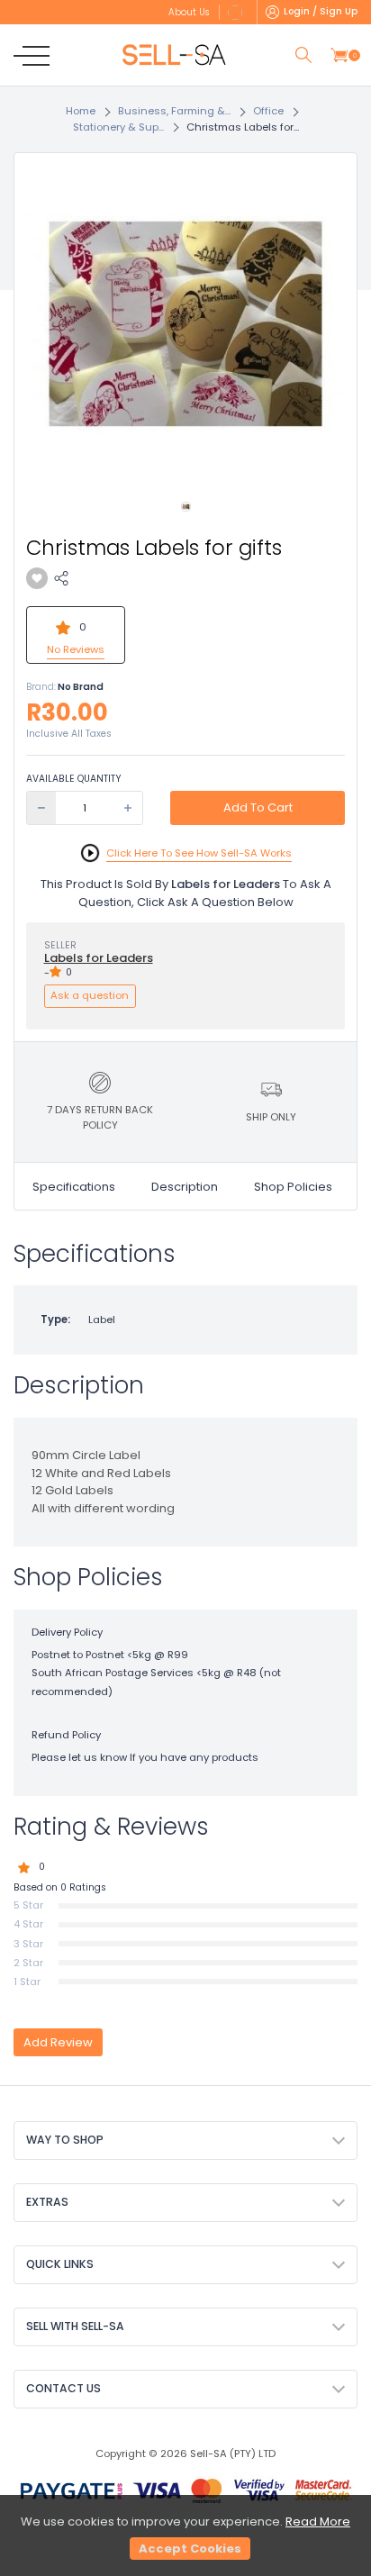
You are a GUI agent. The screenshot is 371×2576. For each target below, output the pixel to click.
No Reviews (76, 649)
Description (185, 1187)
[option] (185, 324)
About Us (189, 12)
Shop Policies (293, 1187)
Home (81, 111)
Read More (318, 2522)
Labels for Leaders (99, 958)
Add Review (58, 2042)
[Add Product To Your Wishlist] (37, 578)
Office (268, 111)
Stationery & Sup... (118, 127)
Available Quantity (74, 779)
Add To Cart (258, 807)
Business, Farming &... (174, 111)
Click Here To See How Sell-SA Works (199, 853)
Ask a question (90, 995)
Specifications (74, 1187)
